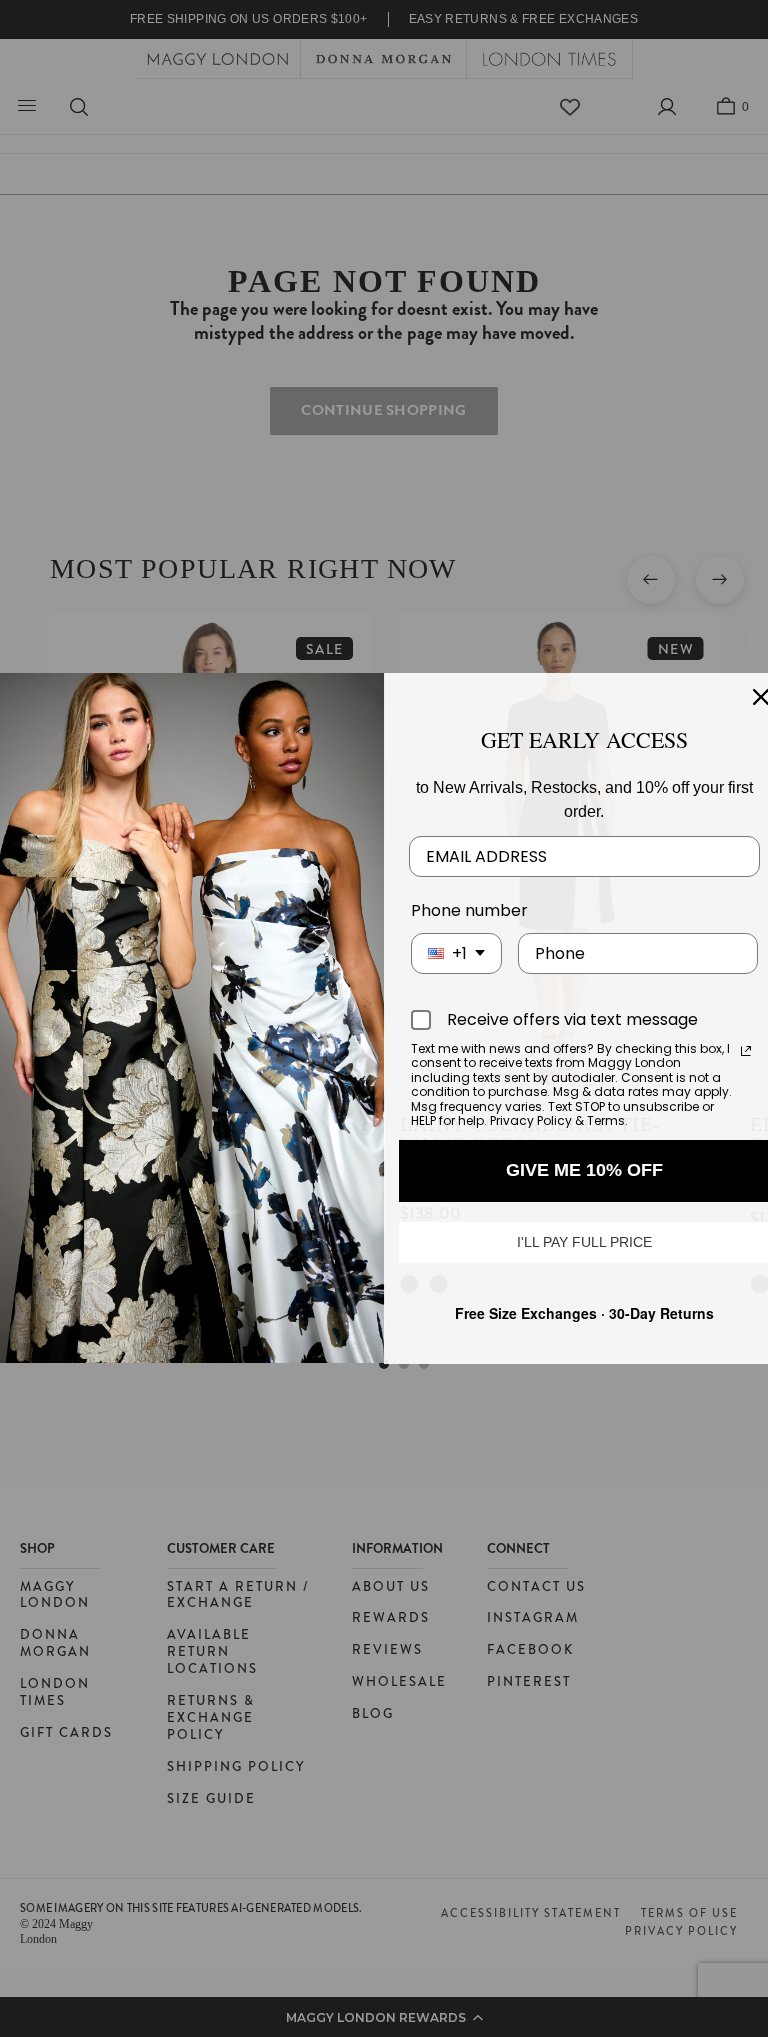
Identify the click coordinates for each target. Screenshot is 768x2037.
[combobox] (456, 953)
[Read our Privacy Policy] (746, 1051)
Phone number (469, 910)
